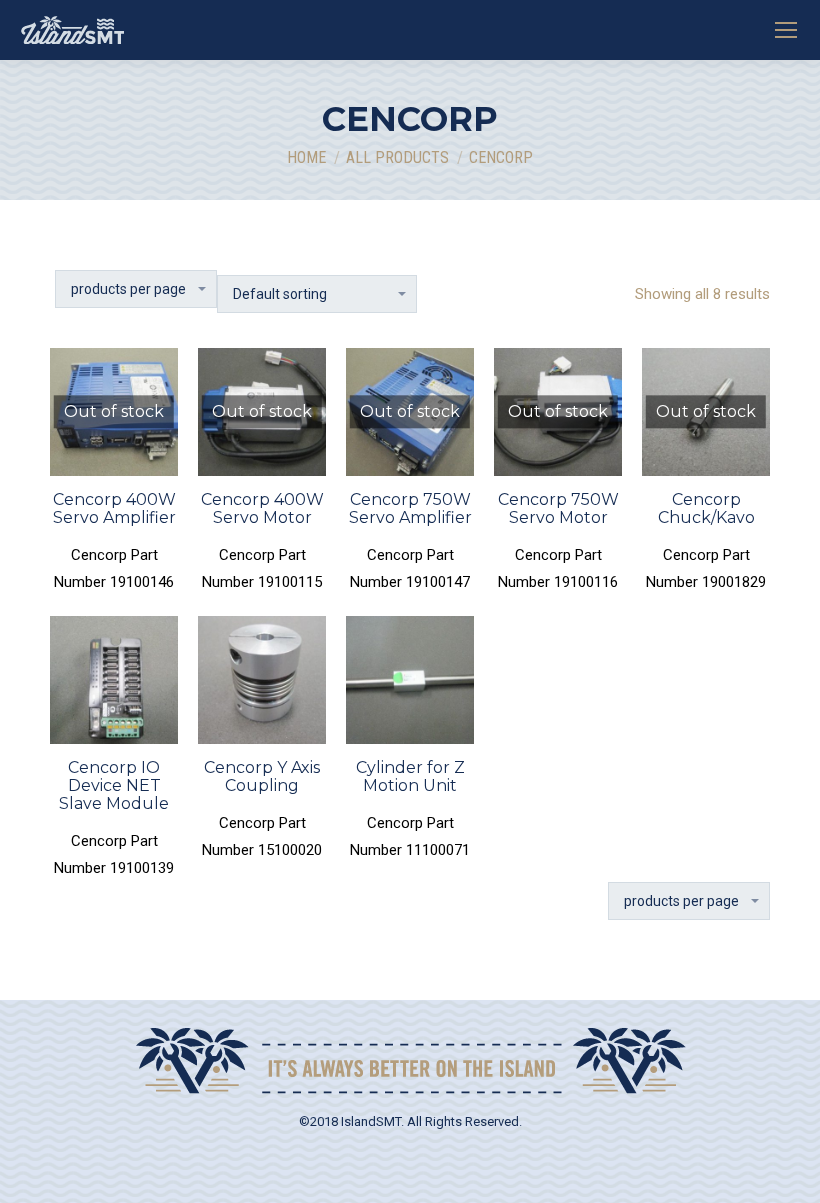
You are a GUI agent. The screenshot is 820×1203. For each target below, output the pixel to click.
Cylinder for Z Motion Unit (410, 776)
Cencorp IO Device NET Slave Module (114, 785)
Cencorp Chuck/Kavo (706, 508)
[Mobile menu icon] (786, 30)
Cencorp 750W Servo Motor (558, 508)
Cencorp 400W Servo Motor (262, 508)
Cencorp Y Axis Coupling (262, 776)
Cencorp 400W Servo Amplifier (114, 508)
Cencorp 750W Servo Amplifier (410, 508)
